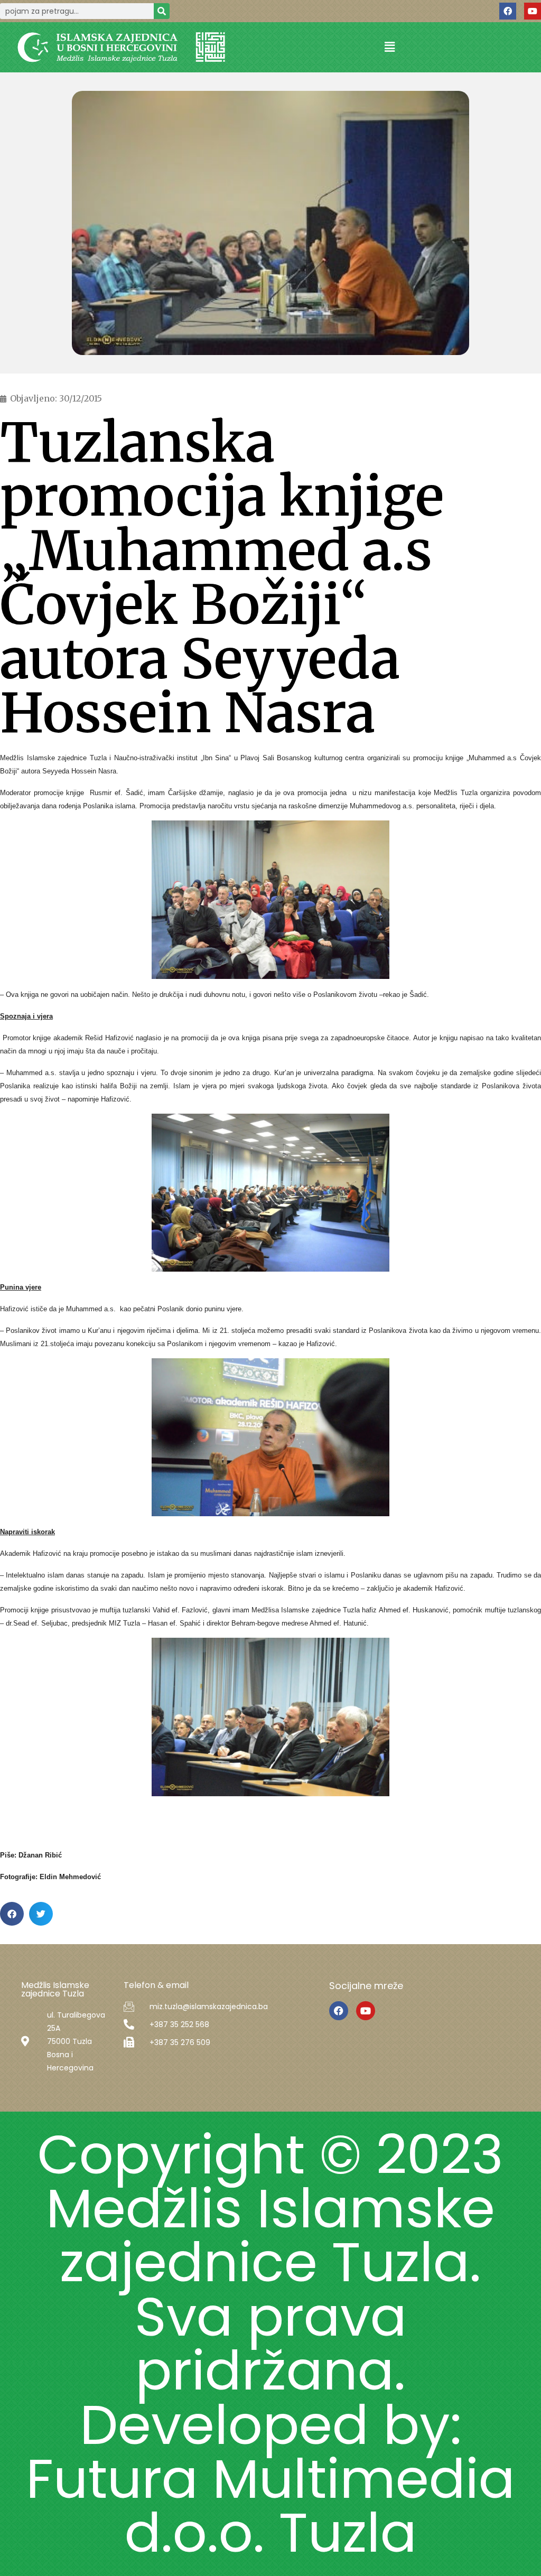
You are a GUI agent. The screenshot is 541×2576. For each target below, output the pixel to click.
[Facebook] (508, 11)
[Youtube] (533, 11)
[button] (389, 47)
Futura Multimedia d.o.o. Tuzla (270, 2506)
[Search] (162, 11)
